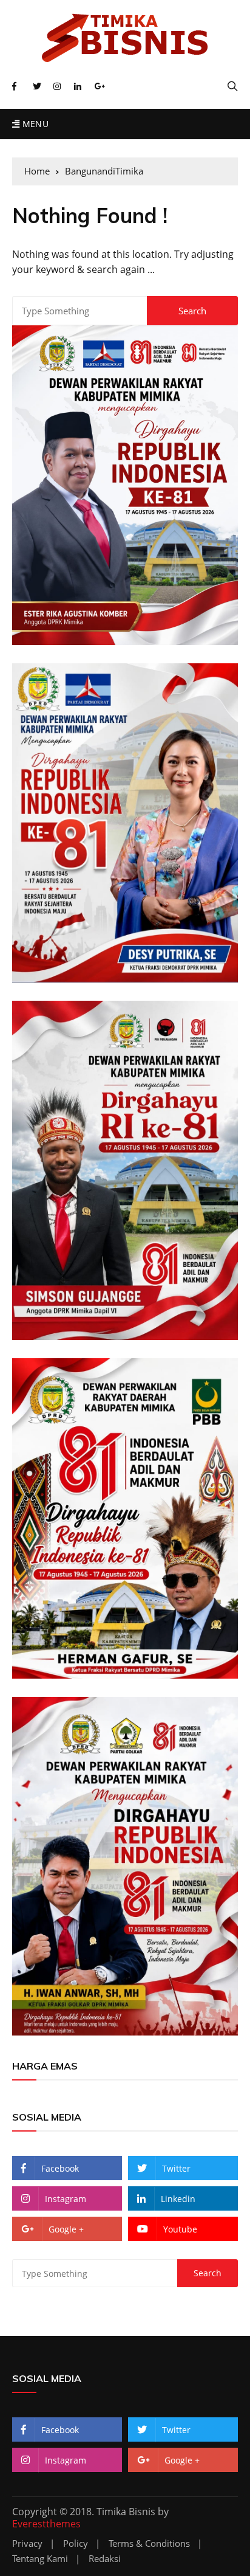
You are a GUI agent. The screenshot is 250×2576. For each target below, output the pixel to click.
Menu (34, 124)
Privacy (27, 2543)
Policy (76, 2543)
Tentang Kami (40, 2559)
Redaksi (105, 2559)
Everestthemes (46, 2524)
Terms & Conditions (149, 2543)
